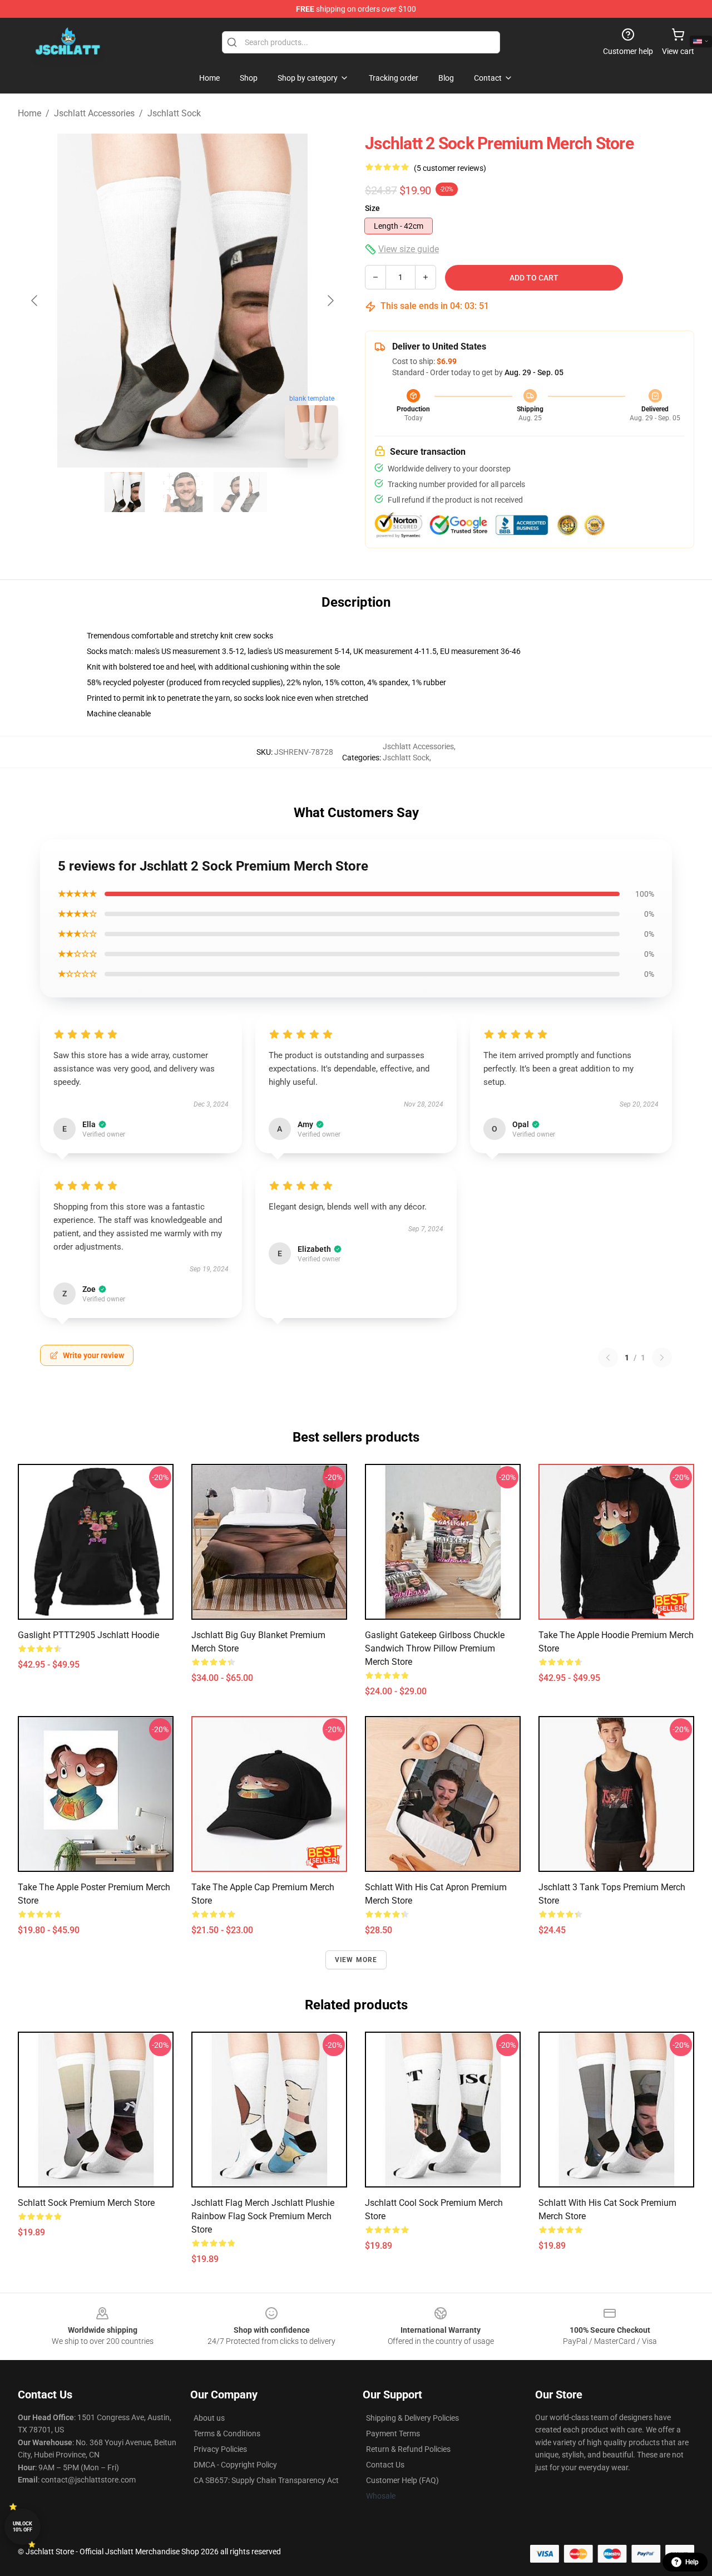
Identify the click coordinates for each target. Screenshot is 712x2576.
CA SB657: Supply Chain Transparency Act (266, 2480)
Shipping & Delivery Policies (412, 2418)
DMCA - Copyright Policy (235, 2465)
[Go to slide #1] (125, 492)
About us (209, 2418)
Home (29, 113)
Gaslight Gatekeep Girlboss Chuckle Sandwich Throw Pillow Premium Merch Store (435, 1648)
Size (372, 208)
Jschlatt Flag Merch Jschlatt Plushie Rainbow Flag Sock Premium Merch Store (263, 2216)
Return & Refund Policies (408, 2449)
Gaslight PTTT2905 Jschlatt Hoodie (88, 1635)
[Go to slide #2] (182, 492)
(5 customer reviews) (450, 168)
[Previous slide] (35, 301)
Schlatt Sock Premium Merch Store (86, 2203)
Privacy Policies (220, 2449)
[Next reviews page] (662, 1358)
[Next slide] (330, 301)
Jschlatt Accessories (94, 113)
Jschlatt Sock (174, 113)
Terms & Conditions (227, 2434)
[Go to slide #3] (240, 492)
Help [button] (692, 2562)
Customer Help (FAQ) (402, 2480)
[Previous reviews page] (608, 1358)
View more (356, 1960)
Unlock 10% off (23, 2527)
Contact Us (385, 2465)
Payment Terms (393, 2434)
